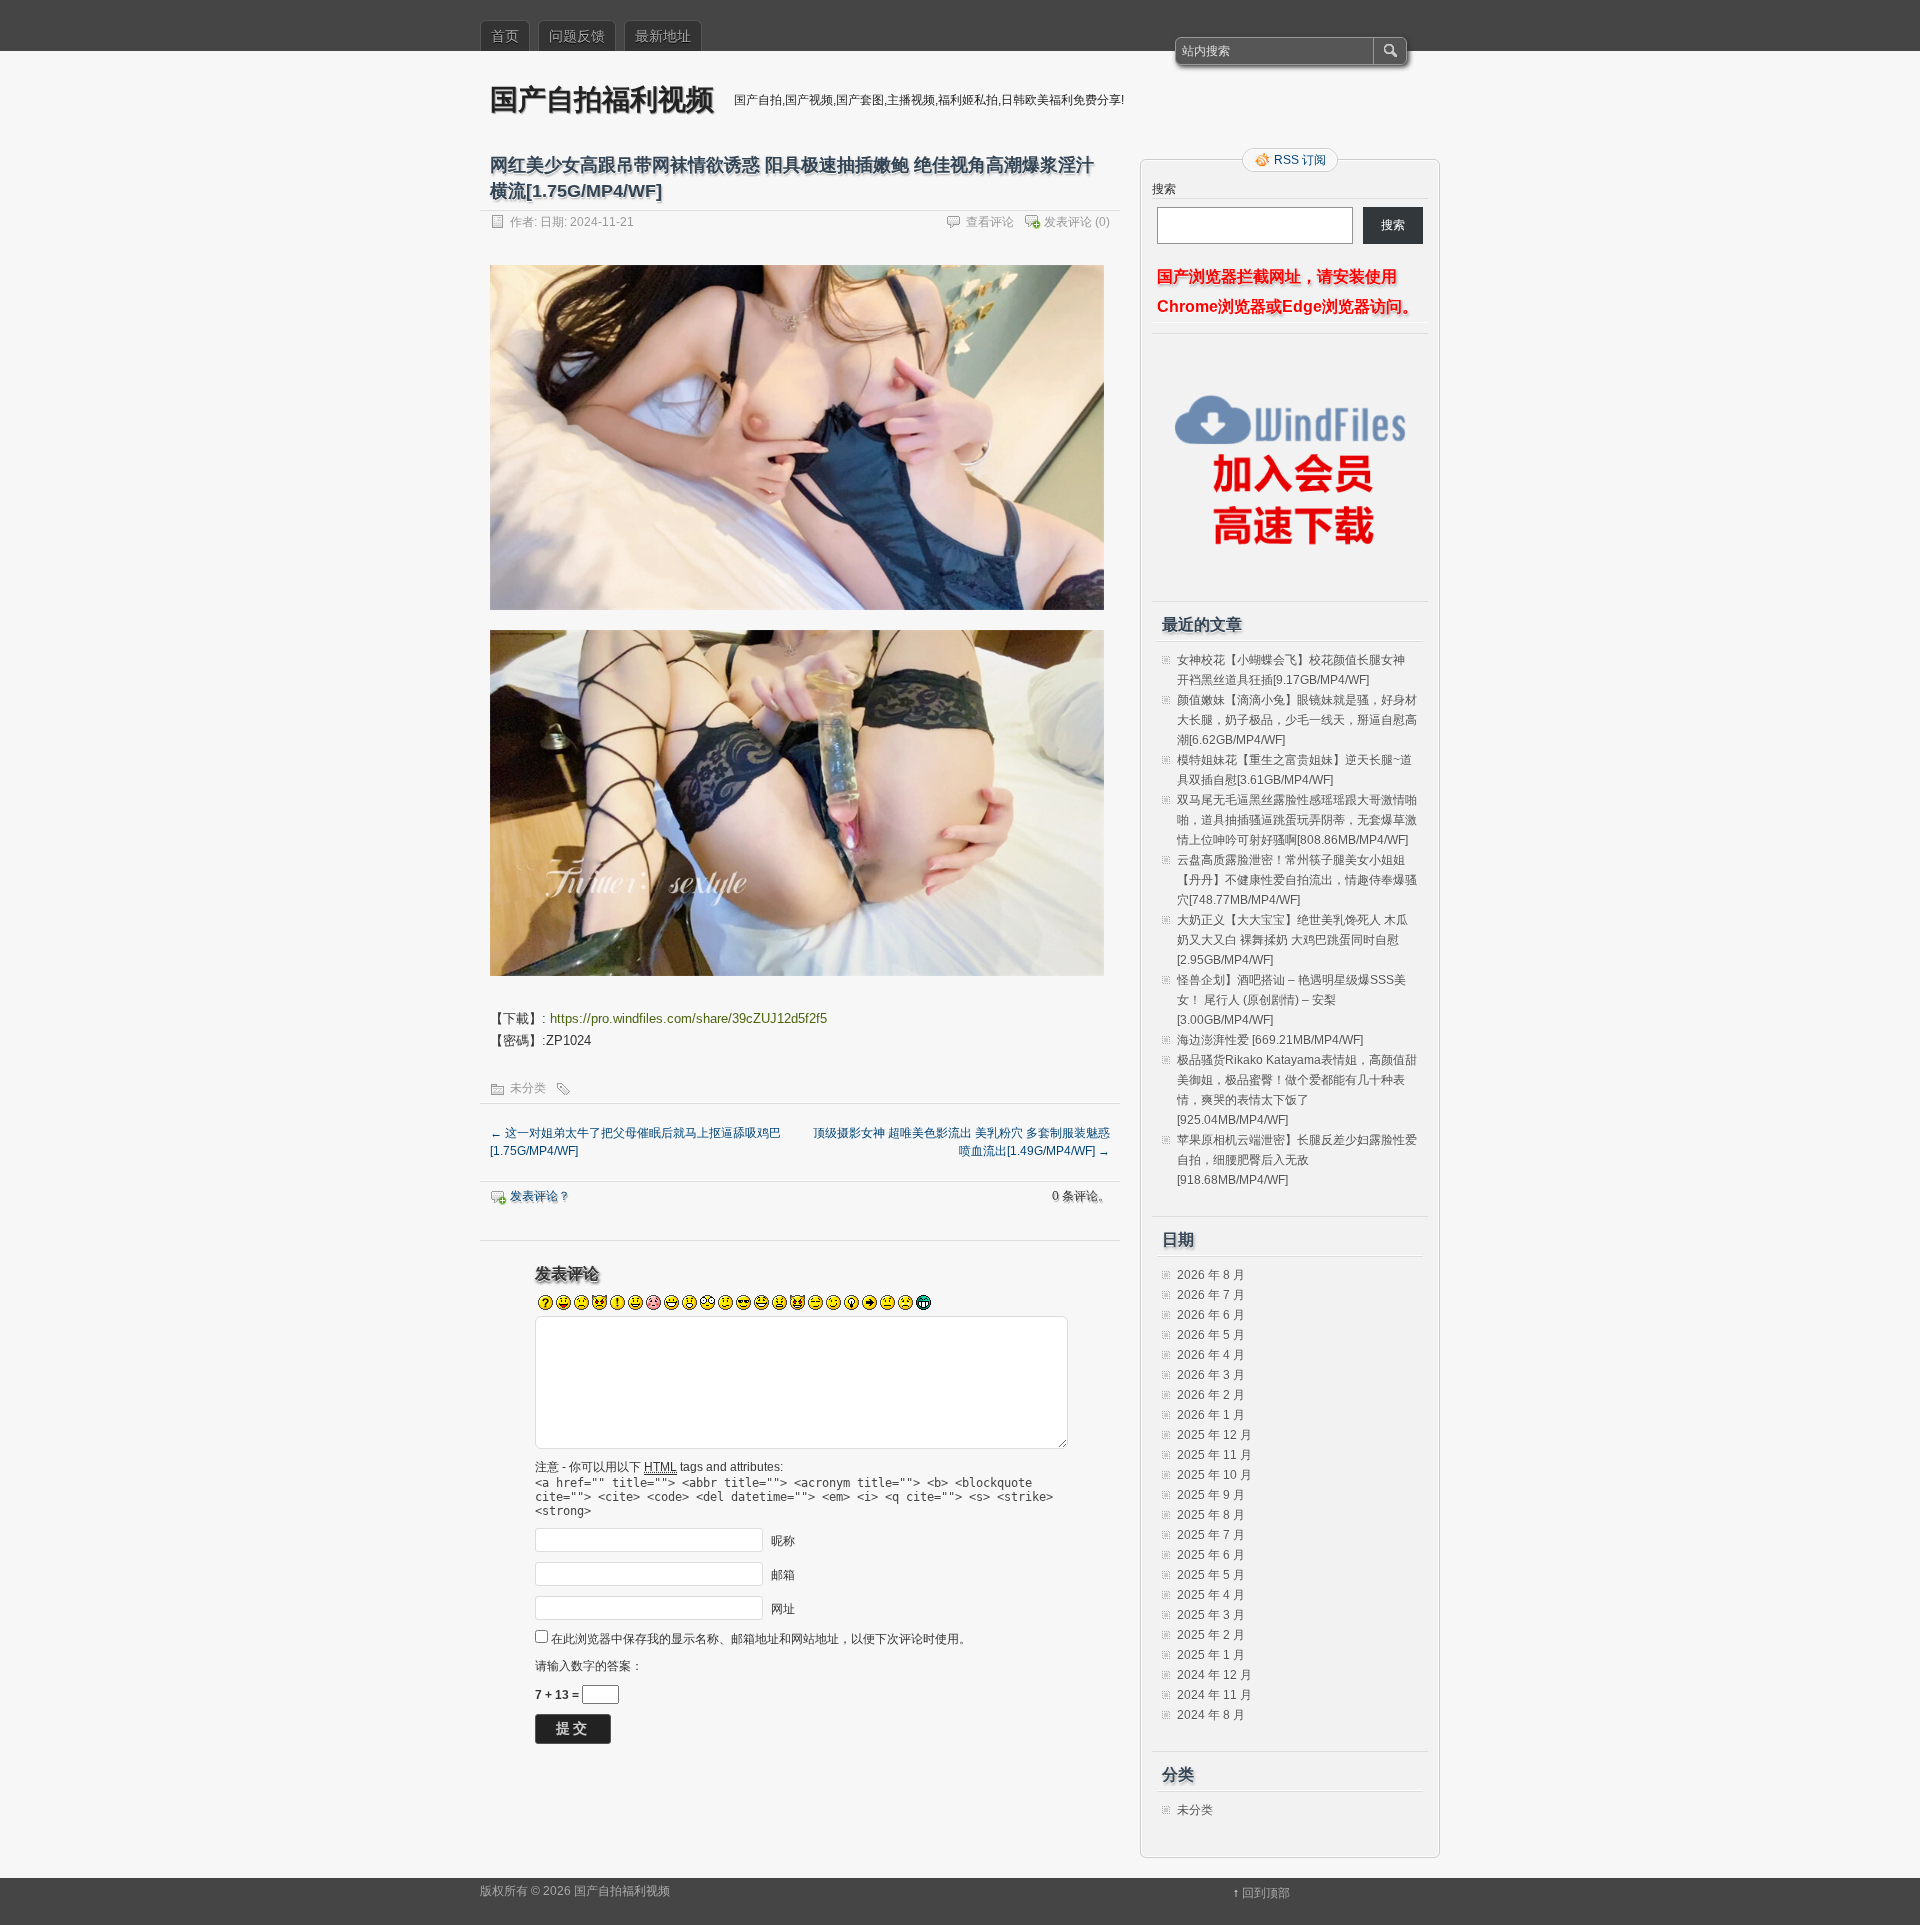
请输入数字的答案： (589, 1666)
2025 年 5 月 (1211, 1575)
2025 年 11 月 (1214, 1455)
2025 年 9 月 (1211, 1495)
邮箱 (783, 1574)
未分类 (528, 1088)
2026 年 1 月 (1211, 1415)
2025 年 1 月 (1211, 1655)
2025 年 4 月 (1211, 1595)
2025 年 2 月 (1211, 1635)
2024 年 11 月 (1214, 1695)
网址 (783, 1608)
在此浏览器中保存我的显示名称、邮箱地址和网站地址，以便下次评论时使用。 (761, 1639)
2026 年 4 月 (1211, 1355)
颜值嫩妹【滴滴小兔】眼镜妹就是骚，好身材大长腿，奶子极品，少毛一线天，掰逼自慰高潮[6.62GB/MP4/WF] (1297, 720)
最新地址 (663, 36)
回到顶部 (1266, 1893)
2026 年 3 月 (1211, 1375)
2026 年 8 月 (1211, 1275)
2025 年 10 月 (1214, 1475)
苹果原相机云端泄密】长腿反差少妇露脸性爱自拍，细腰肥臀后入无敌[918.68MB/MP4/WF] (1297, 1160)
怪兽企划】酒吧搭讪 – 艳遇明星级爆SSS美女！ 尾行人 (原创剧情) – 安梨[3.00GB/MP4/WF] (1291, 1000)
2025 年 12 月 (1214, 1435)
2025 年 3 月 (1211, 1615)
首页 (505, 36)
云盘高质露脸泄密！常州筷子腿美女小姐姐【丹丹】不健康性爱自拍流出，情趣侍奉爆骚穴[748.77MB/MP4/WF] (1297, 880)
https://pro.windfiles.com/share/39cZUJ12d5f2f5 (688, 1018)
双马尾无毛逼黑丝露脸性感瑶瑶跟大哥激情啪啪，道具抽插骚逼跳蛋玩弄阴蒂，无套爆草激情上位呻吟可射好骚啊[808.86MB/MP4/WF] (1297, 820)
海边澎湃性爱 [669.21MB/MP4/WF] (1270, 1040)
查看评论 (990, 222)
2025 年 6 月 (1211, 1555)
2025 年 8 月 (1211, 1515)
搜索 (1164, 189)
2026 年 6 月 (1211, 1315)
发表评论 (1068, 222)
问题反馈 (577, 36)
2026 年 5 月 (1211, 1335)
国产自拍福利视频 (602, 98)
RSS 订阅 (1300, 160)
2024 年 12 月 (1214, 1675)
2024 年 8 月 (1211, 1715)
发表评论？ (540, 1196)
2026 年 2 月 (1211, 1395)
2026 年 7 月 (1211, 1295)
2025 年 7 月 (1211, 1535)
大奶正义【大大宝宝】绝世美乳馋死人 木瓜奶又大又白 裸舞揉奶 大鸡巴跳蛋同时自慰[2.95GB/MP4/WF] (1292, 940)
